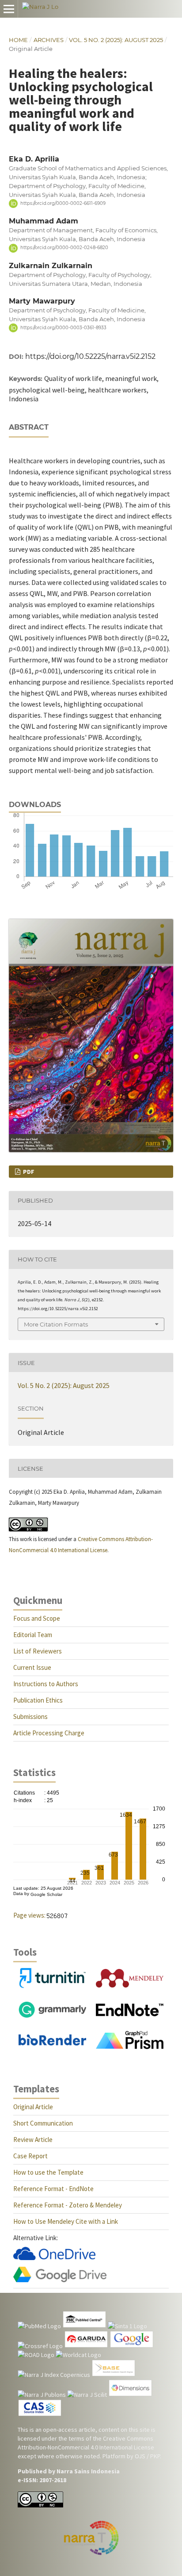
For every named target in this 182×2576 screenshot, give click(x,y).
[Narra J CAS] (40, 2415)
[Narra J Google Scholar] (132, 2346)
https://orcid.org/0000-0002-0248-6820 (64, 248)
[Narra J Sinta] (127, 2326)
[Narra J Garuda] (86, 2346)
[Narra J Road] (36, 2355)
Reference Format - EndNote (53, 2189)
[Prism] (130, 2047)
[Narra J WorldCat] (78, 2355)
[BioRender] (52, 2043)
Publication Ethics (38, 1700)
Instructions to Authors (46, 1684)
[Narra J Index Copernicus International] (54, 2375)
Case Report (30, 2156)
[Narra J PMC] (84, 2326)
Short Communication (43, 2123)
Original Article (33, 2107)
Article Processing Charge (49, 1733)
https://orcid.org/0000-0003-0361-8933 (63, 328)
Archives (49, 40)
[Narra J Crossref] (40, 2346)
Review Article (33, 2140)
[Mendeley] (130, 1985)
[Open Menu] (9, 9)
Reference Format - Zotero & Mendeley (68, 2205)
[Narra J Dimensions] (130, 2395)
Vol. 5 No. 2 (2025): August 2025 (116, 40)
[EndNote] (130, 2014)
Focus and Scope (37, 1618)
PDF (28, 1172)
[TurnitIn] (52, 1986)
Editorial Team (33, 1635)
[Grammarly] (52, 2015)
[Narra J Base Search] (114, 2375)
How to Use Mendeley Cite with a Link (66, 2221)
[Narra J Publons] (42, 2395)
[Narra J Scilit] (87, 2395)
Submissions (30, 1717)
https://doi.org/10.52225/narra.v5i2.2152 (90, 356)
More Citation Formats (56, 1324)
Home (18, 40)
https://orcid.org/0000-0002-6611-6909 (63, 203)
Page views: (29, 1915)
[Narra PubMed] (39, 2326)
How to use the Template (48, 2172)
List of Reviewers (38, 1651)
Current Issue (32, 1667)
